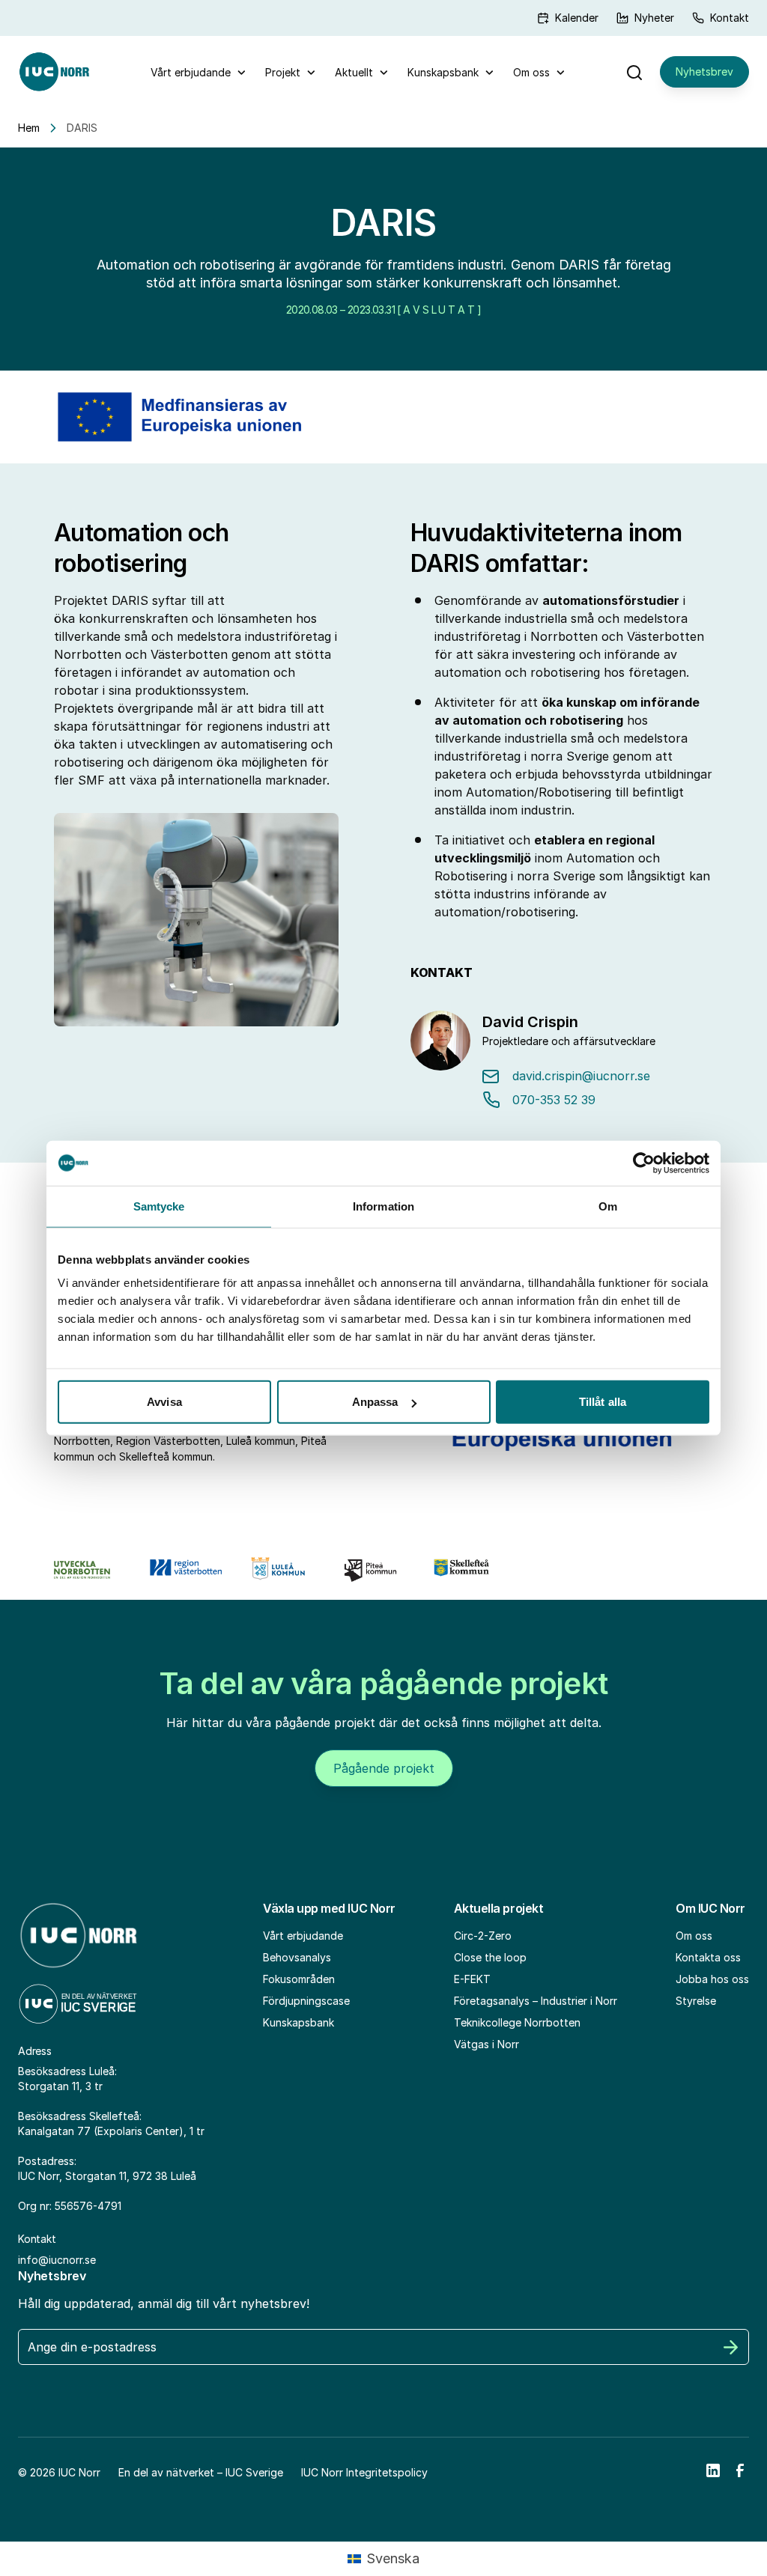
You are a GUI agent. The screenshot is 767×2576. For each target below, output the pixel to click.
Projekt (283, 72)
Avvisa (164, 1402)
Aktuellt (354, 72)
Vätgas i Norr (486, 2044)
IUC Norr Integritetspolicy (364, 2472)
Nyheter (654, 18)
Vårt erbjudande (191, 72)
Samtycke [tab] (159, 1206)
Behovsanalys (297, 1957)
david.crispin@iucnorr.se (581, 1076)
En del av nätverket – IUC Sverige (201, 2472)
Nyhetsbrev (704, 71)
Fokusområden (299, 1979)
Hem (29, 128)
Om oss (531, 72)
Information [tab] (383, 1206)
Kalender (577, 18)
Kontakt (730, 18)
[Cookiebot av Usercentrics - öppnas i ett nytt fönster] (644, 1163)
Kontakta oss (708, 1957)
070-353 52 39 (554, 1100)
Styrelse (696, 2001)
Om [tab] (608, 1206)
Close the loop (490, 1957)
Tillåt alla (603, 1402)
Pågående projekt (384, 1768)
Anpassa (375, 1402)
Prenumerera (731, 2347)
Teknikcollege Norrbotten (517, 2022)
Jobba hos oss (712, 1979)
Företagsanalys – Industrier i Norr (536, 2001)
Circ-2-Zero (483, 1936)
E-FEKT (472, 1979)
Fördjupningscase (306, 2001)
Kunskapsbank (443, 72)
